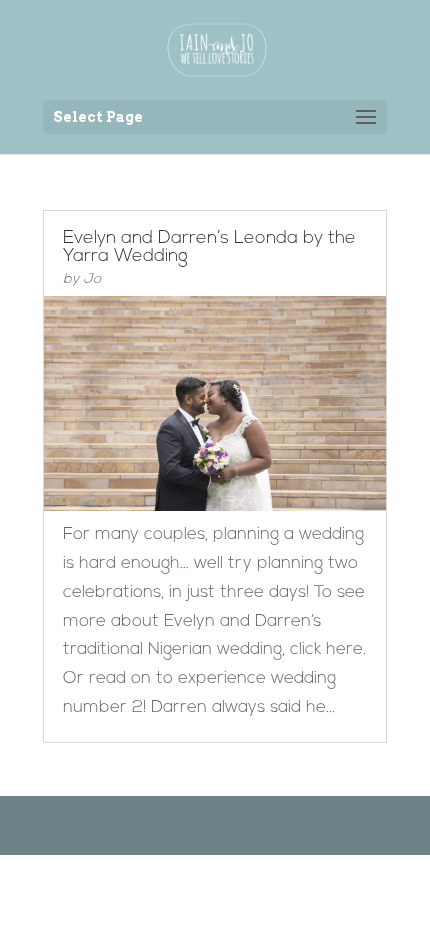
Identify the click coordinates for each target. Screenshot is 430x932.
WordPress (318, 824)
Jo (92, 279)
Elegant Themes (185, 824)
